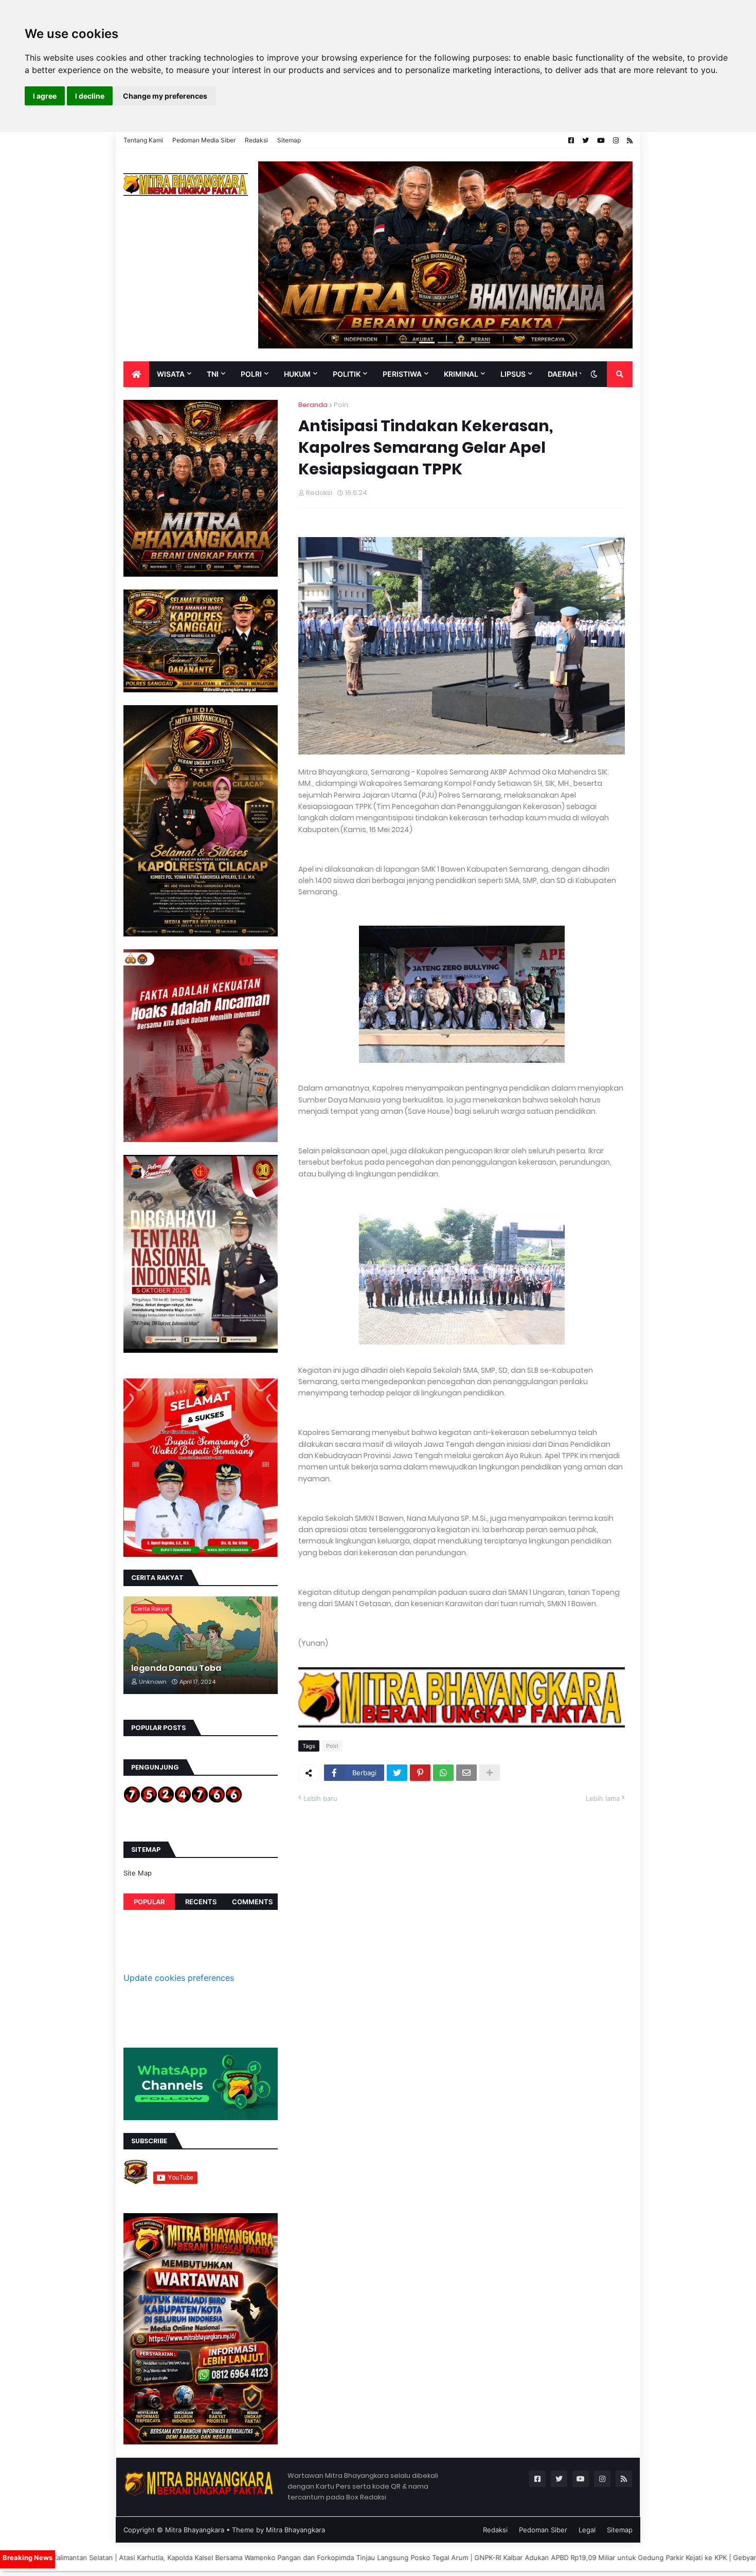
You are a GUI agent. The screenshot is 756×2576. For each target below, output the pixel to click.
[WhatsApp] (443, 1773)
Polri (341, 405)
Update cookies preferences (179, 1978)
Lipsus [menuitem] (513, 374)
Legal (587, 2530)
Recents (201, 1902)
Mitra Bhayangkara (195, 2530)
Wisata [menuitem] (171, 374)
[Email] (466, 1773)
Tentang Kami (143, 140)
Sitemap (289, 140)
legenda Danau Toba (176, 1668)
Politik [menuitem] (347, 374)
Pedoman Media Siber (204, 140)
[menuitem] (136, 374)
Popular (149, 1902)
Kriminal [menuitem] (461, 374)
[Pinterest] (420, 1773)
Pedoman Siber (543, 2530)
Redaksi (256, 140)
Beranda (313, 405)
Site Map (138, 1873)
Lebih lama (603, 1798)
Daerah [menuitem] (562, 374)
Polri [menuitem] (251, 374)
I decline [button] (90, 96)
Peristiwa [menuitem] (402, 374)
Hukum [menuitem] (297, 374)
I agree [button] (45, 96)
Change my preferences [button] (165, 96)
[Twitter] (397, 1773)
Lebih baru (320, 1798)
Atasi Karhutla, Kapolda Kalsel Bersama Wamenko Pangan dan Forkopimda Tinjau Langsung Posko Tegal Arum (176, 2557)
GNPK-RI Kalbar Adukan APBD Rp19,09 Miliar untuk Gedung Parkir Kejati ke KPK (483, 2557)
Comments (252, 1902)
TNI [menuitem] (213, 374)
